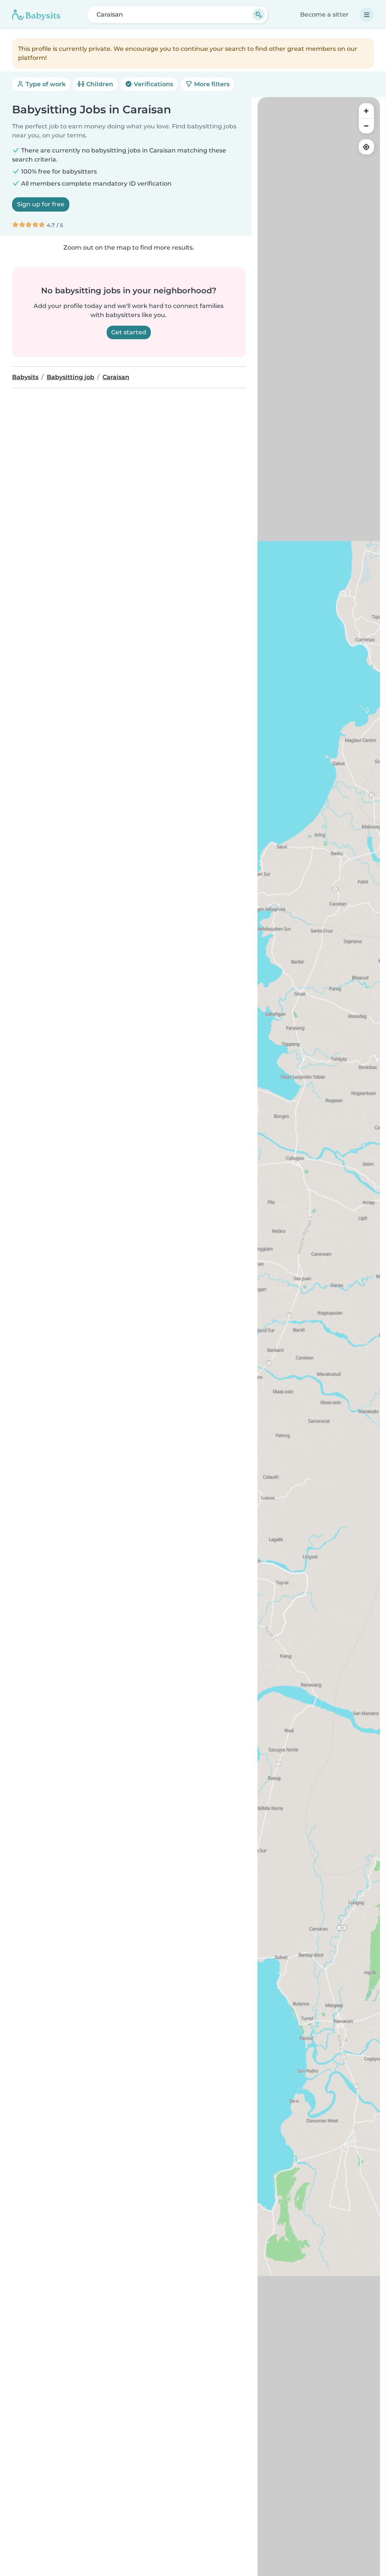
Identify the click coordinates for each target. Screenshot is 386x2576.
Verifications (153, 84)
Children (99, 84)
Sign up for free (41, 204)
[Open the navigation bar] (367, 15)
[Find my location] (366, 147)
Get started (129, 332)
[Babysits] (36, 15)
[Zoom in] (366, 111)
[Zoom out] (366, 126)
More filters (211, 84)
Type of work (45, 84)
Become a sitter (324, 14)
